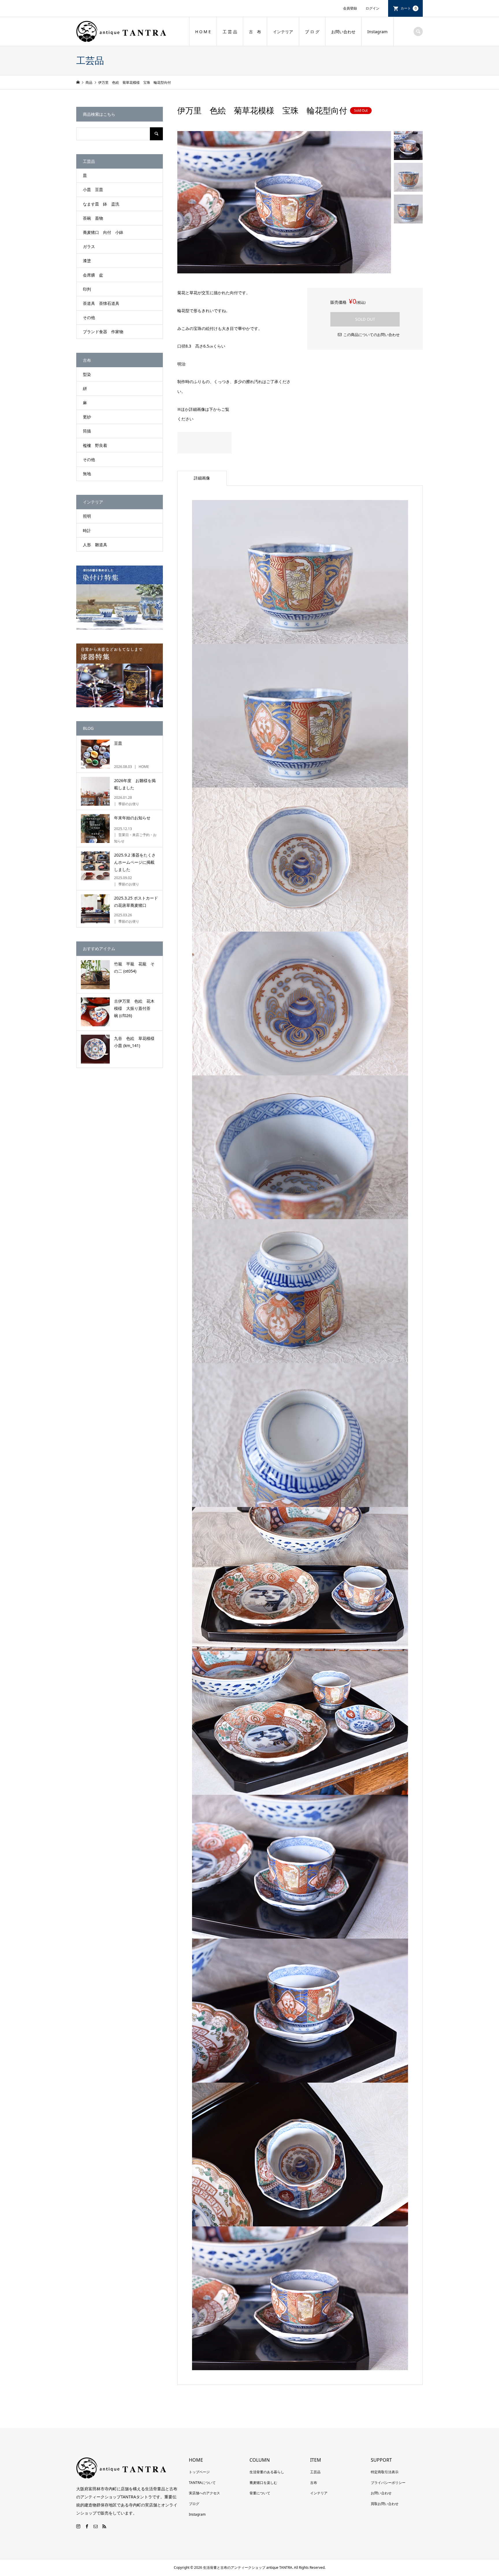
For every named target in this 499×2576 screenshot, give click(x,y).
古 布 (255, 32)
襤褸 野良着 (95, 445)
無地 (87, 474)
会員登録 (350, 8)
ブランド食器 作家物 (103, 332)
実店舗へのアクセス (204, 2493)
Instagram (377, 32)
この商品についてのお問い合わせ (372, 335)
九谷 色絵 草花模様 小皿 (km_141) (136, 1042)
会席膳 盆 (93, 275)
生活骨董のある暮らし (267, 2472)
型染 (87, 374)
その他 (89, 317)
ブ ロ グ (312, 32)
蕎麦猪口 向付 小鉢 (103, 232)
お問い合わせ (343, 32)
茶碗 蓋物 (93, 218)
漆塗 (87, 261)
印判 (87, 289)
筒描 (87, 431)
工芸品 (315, 2472)
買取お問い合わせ (385, 2504)
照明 (87, 516)
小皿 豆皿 (93, 190)
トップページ (199, 2472)
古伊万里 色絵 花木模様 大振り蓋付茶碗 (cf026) (134, 1008)
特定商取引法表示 (385, 2472)
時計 (87, 530)
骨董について (260, 2493)
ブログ (194, 2504)
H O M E (203, 32)
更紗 (87, 417)
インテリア (283, 32)
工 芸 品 (230, 32)
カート (409, 8)
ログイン (373, 8)
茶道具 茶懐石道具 (101, 303)
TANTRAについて (202, 2483)
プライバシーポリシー (388, 2483)
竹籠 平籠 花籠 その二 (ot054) (134, 967)
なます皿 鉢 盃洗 (101, 204)
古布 (314, 2483)
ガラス (89, 246)
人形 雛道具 (95, 545)
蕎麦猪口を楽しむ (263, 2483)
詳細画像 (202, 478)
